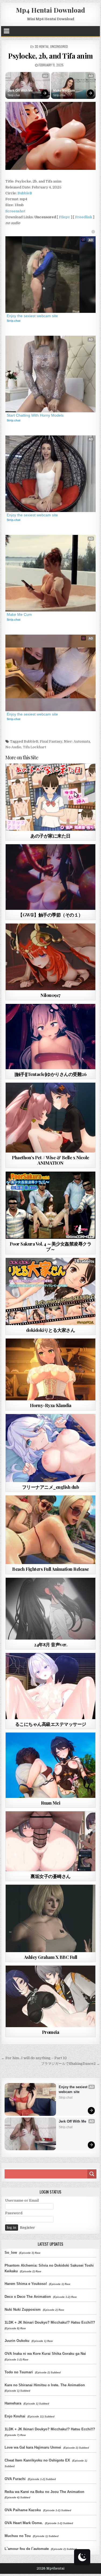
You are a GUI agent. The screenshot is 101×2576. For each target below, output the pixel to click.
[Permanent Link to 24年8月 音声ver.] (51, 1609)
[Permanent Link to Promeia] (51, 1996)
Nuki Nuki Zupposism (23, 2310)
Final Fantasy (51, 741)
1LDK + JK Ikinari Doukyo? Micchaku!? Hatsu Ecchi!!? (50, 2322)
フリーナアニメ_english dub (51, 1487)
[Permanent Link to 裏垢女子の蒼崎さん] (51, 1841)
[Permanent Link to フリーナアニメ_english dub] (51, 1448)
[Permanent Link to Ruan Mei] (51, 1765)
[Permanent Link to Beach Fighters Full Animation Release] (51, 1530)
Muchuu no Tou (18, 2536)
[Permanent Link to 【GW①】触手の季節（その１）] (51, 877)
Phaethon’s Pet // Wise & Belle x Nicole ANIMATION (50, 1160)
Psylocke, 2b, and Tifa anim (50, 56)
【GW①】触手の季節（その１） (50, 915)
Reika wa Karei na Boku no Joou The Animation (44, 2492)
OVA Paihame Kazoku (23, 2510)
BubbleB (25, 193)
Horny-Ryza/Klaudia (51, 1405)
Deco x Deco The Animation (28, 2297)
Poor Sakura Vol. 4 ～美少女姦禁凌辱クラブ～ (51, 1246)
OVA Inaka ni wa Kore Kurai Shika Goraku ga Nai (45, 2354)
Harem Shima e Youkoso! (26, 2284)
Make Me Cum (64, 91)
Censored (60, 777)
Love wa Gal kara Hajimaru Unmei (33, 2447)
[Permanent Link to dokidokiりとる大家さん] (51, 1291)
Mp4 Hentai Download (50, 10)
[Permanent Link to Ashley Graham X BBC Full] (51, 1918)
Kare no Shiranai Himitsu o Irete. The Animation (45, 2385)
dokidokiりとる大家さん (51, 1330)
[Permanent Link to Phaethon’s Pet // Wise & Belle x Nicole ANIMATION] (51, 1118)
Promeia (51, 2032)
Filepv (65, 217)
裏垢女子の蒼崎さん (50, 1876)
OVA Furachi (15, 2479)
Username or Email (22, 2200)
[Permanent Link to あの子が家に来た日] (51, 797)
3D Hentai (42, 46)
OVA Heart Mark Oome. (24, 2523)
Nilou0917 (50, 995)
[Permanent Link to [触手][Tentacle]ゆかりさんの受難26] (51, 1037)
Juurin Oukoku (17, 2341)
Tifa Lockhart (34, 747)
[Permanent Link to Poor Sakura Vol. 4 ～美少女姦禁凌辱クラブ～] (51, 1205)
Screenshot (15, 211)
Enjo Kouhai (15, 2416)
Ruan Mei (50, 1803)
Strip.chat (14, 95)
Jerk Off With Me (20, 91)
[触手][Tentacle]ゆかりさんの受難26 (50, 1074)
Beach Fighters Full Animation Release (50, 1569)
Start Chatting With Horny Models (35, 415)
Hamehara (13, 2403)
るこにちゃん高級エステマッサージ (51, 1724)
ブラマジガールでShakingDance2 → (70, 2064)
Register (27, 2228)
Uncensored (59, 46)
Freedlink (84, 217)
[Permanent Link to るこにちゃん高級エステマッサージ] (51, 1686)
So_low (11, 2253)
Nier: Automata (77, 741)
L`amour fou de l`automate (27, 2549)
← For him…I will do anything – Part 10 (34, 2058)
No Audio (13, 747)
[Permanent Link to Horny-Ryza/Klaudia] (51, 1369)
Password (14, 2213)
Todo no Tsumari (19, 2372)
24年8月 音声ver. (50, 1644)
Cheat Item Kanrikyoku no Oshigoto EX (37, 2460)
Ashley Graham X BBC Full (51, 1957)
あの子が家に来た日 (50, 836)
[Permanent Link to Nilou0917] (51, 957)
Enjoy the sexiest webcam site (32, 316)
